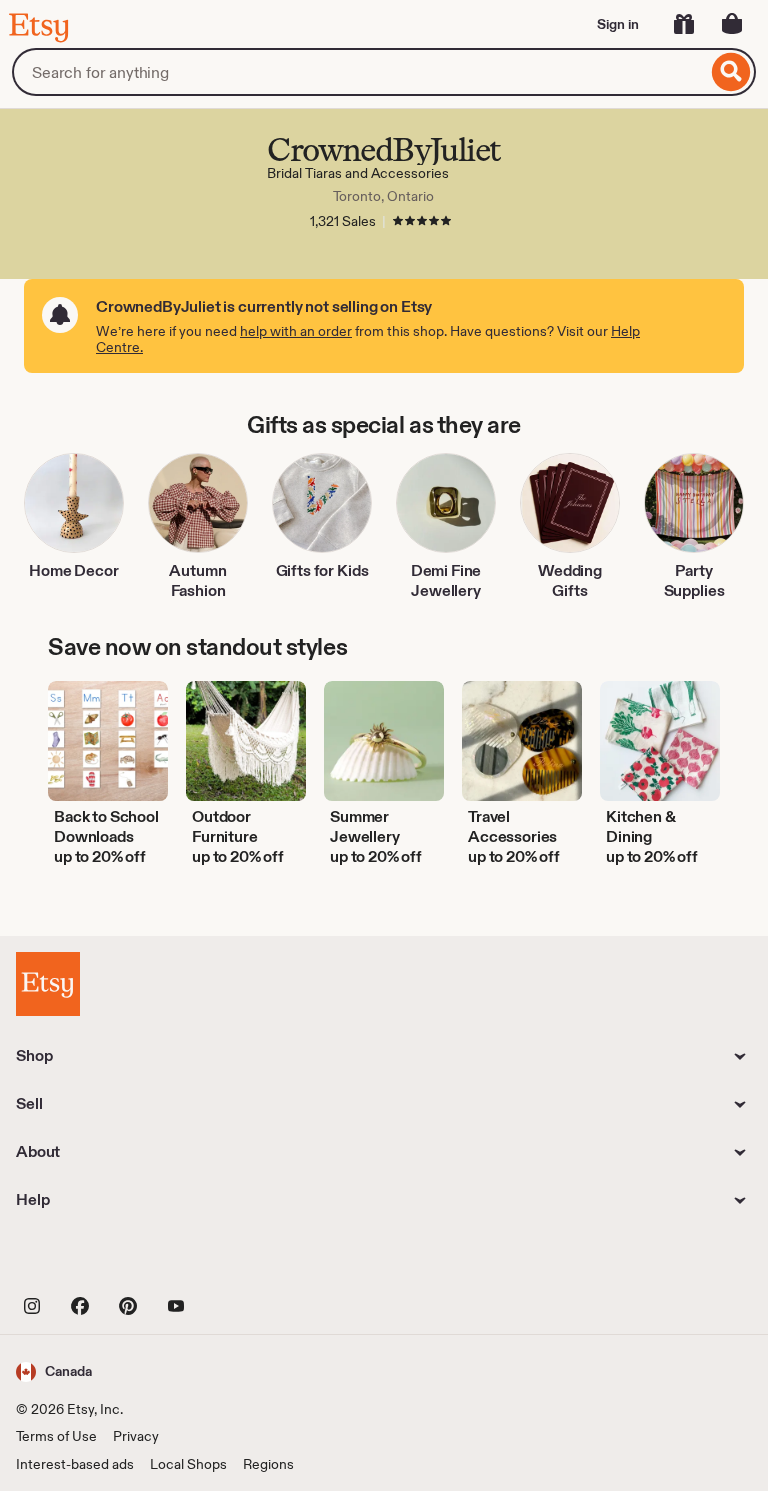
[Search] (731, 72)
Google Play (234, 1260)
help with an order (296, 331)
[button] (54, 1371)
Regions (268, 1464)
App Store (83, 1260)
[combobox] (359, 72)
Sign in (618, 24)
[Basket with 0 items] (732, 24)
